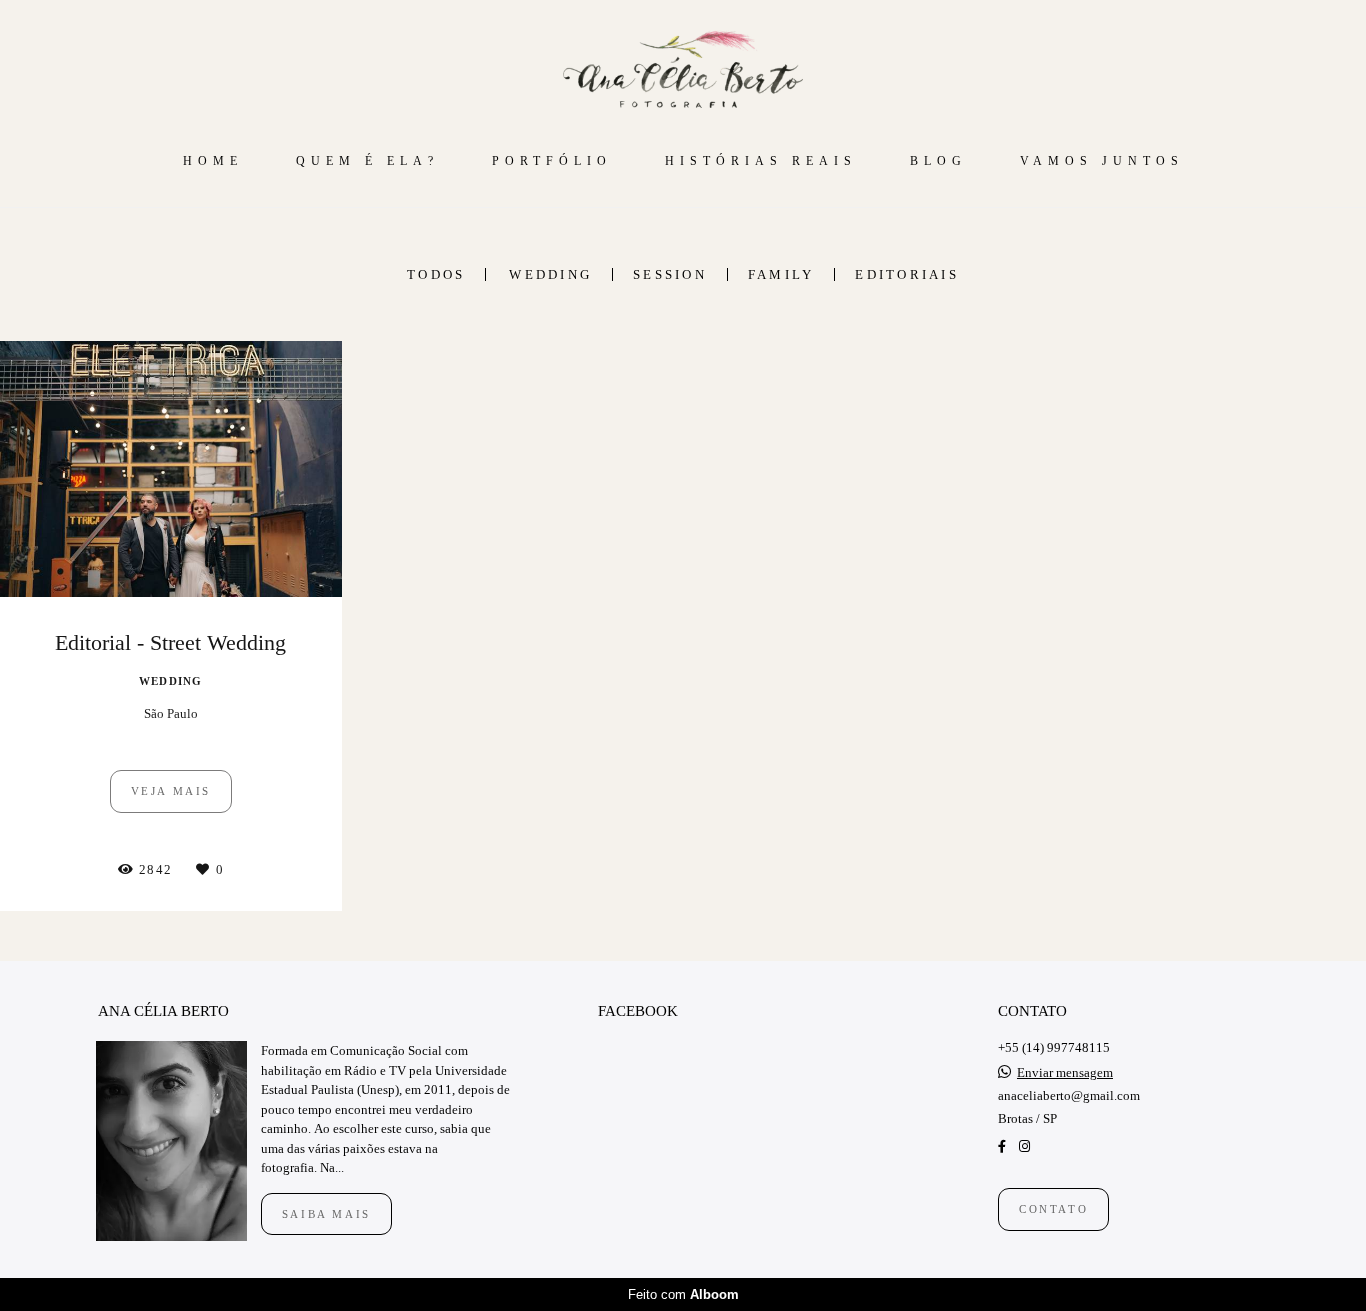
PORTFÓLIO (552, 161)
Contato (1053, 1209)
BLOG (938, 161)
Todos (436, 274)
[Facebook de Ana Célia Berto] (1002, 1146)
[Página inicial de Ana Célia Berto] (683, 70)
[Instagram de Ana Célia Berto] (1024, 1146)
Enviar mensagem (1065, 1072)
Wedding (550, 274)
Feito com (683, 1294)
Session (670, 274)
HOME (213, 161)
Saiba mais (326, 1214)
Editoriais (907, 274)
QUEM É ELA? (367, 161)
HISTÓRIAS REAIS (761, 161)
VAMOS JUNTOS (1102, 161)
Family (781, 274)
